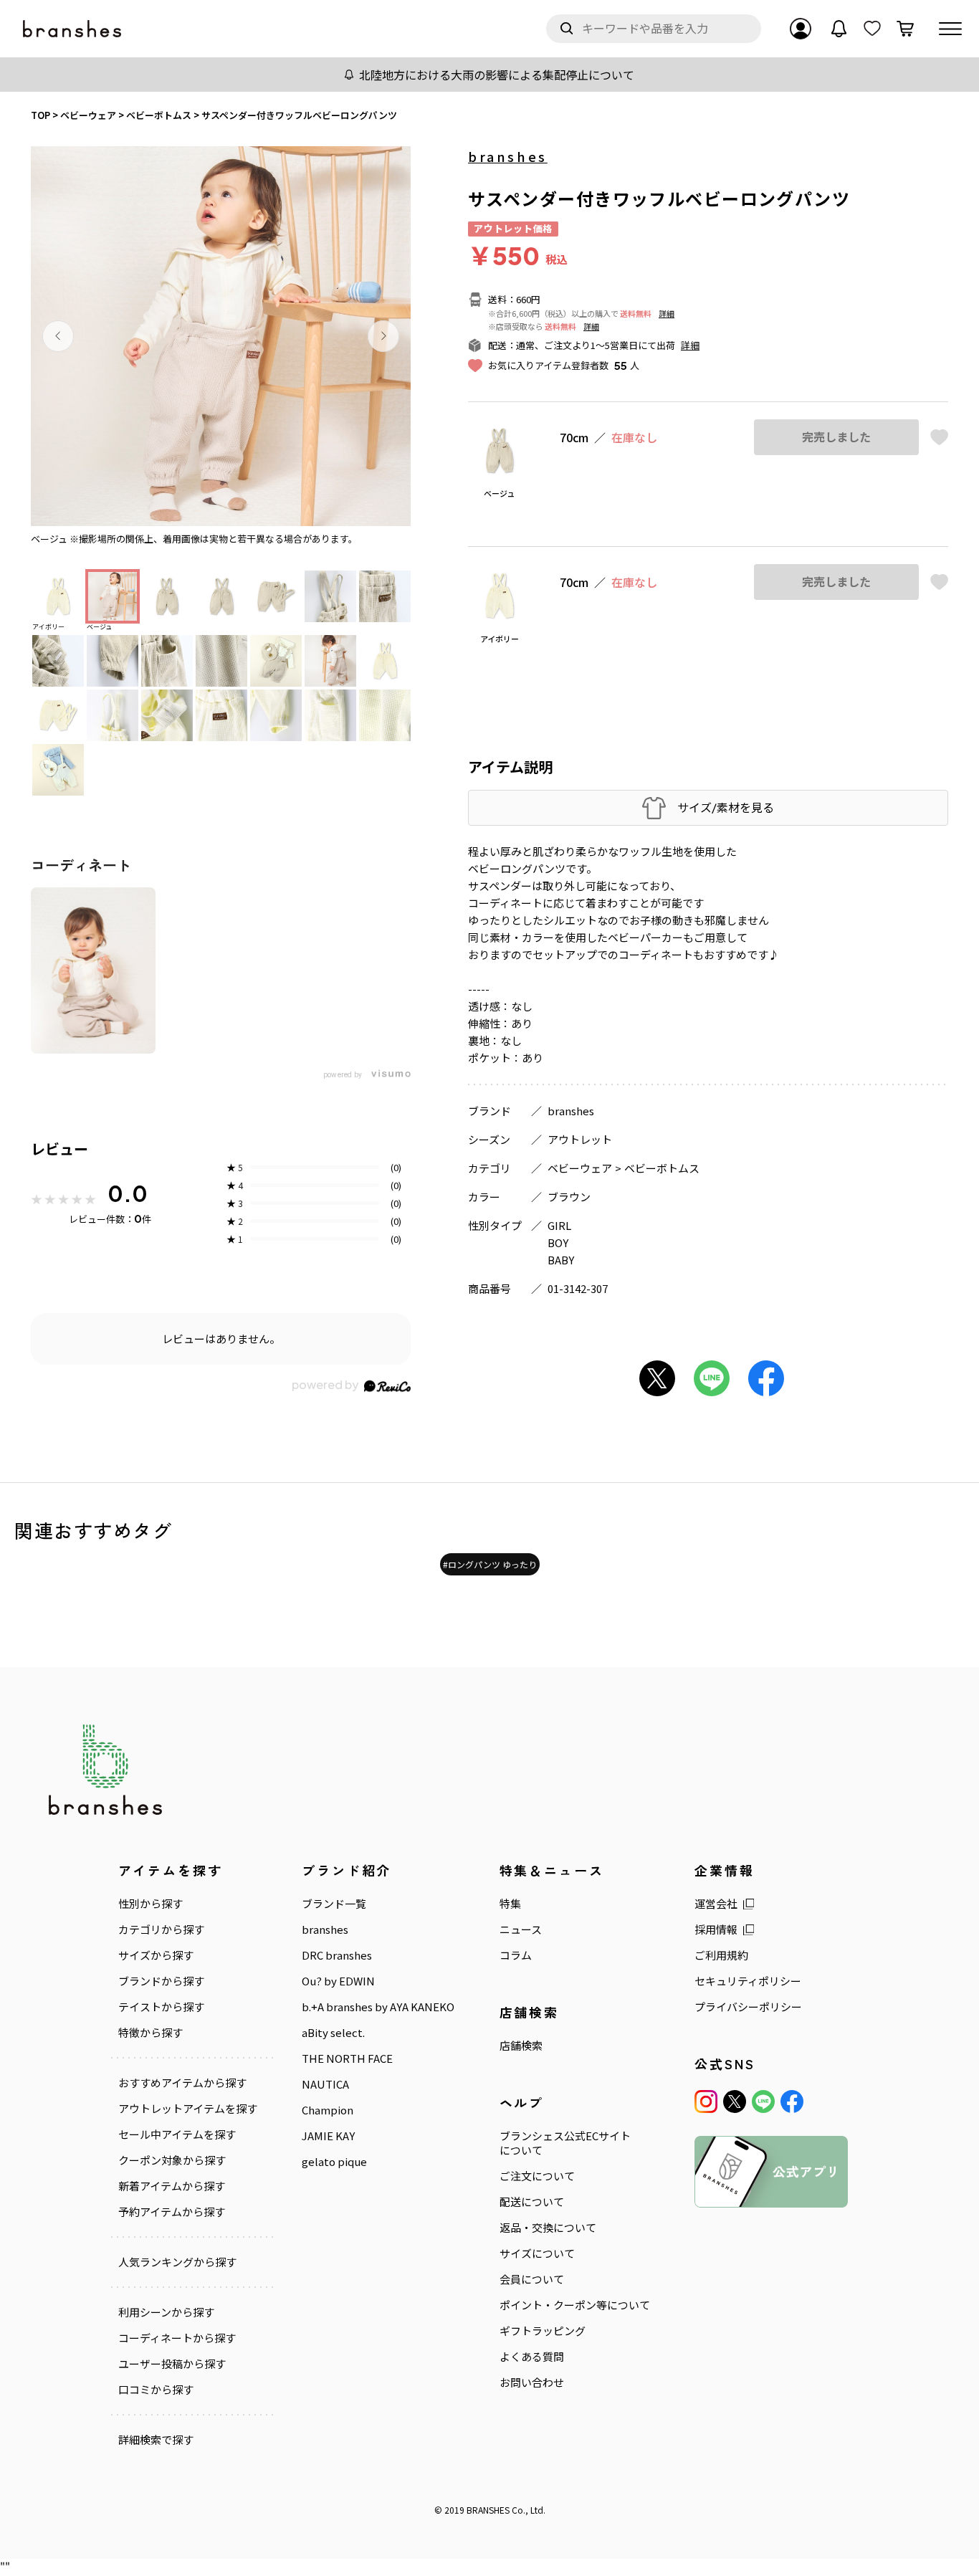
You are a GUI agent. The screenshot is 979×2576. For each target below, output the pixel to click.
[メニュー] (950, 29)
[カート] (905, 29)
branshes (508, 156)
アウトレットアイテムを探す (188, 2109)
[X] (735, 2102)
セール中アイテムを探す (177, 2134)
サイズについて (537, 2253)
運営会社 (716, 1904)
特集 (510, 1904)
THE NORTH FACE (347, 2059)
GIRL (559, 1225)
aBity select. (333, 2033)
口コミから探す (156, 2390)
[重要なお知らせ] (839, 29)
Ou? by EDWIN (338, 1981)
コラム (516, 1955)
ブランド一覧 (334, 1904)
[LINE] (763, 2102)
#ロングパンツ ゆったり (490, 1564)
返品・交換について (548, 2228)
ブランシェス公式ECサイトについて (565, 2143)
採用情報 (716, 1929)
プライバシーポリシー (748, 2007)
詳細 (667, 313)
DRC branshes (337, 1955)
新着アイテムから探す (172, 2186)
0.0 (128, 1193)
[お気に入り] (872, 29)
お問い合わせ (532, 2382)
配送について (532, 2202)
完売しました (836, 437)
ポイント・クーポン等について (575, 2305)
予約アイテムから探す (172, 2212)
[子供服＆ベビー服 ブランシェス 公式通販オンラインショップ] (73, 29)
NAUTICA (325, 2084)
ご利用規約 (721, 1955)
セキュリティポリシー (748, 1981)
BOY (558, 1242)
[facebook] (792, 2102)
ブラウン (569, 1197)
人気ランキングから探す (177, 2262)
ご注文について (537, 2176)
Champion (328, 2110)
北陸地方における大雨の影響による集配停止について (497, 75)
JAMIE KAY (328, 2136)
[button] (58, 336)
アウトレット (580, 1139)
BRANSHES (488, 2510)
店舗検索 (521, 2046)
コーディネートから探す (177, 2338)
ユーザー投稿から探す (172, 2364)
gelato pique (334, 2162)
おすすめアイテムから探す (182, 2083)
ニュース (521, 1929)
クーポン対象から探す (172, 2160)
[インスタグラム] (706, 2102)
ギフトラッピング (543, 2331)
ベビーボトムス (662, 1168)
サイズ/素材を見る (726, 807)
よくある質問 (532, 2357)
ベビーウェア (580, 1168)
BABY (561, 1260)
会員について (532, 2279)
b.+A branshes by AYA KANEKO (378, 2007)
